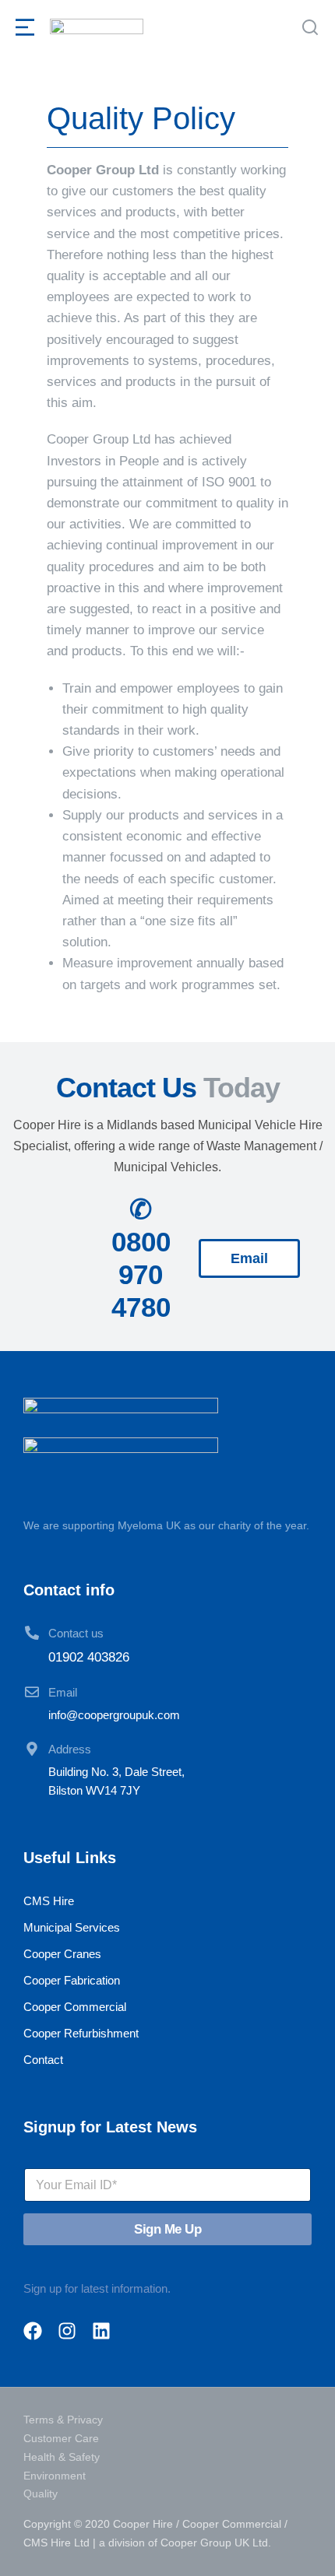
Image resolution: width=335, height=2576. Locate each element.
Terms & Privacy (63, 2420)
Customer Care (61, 2438)
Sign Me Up (167, 2229)
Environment (55, 2476)
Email (63, 1692)
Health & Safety (62, 2457)
